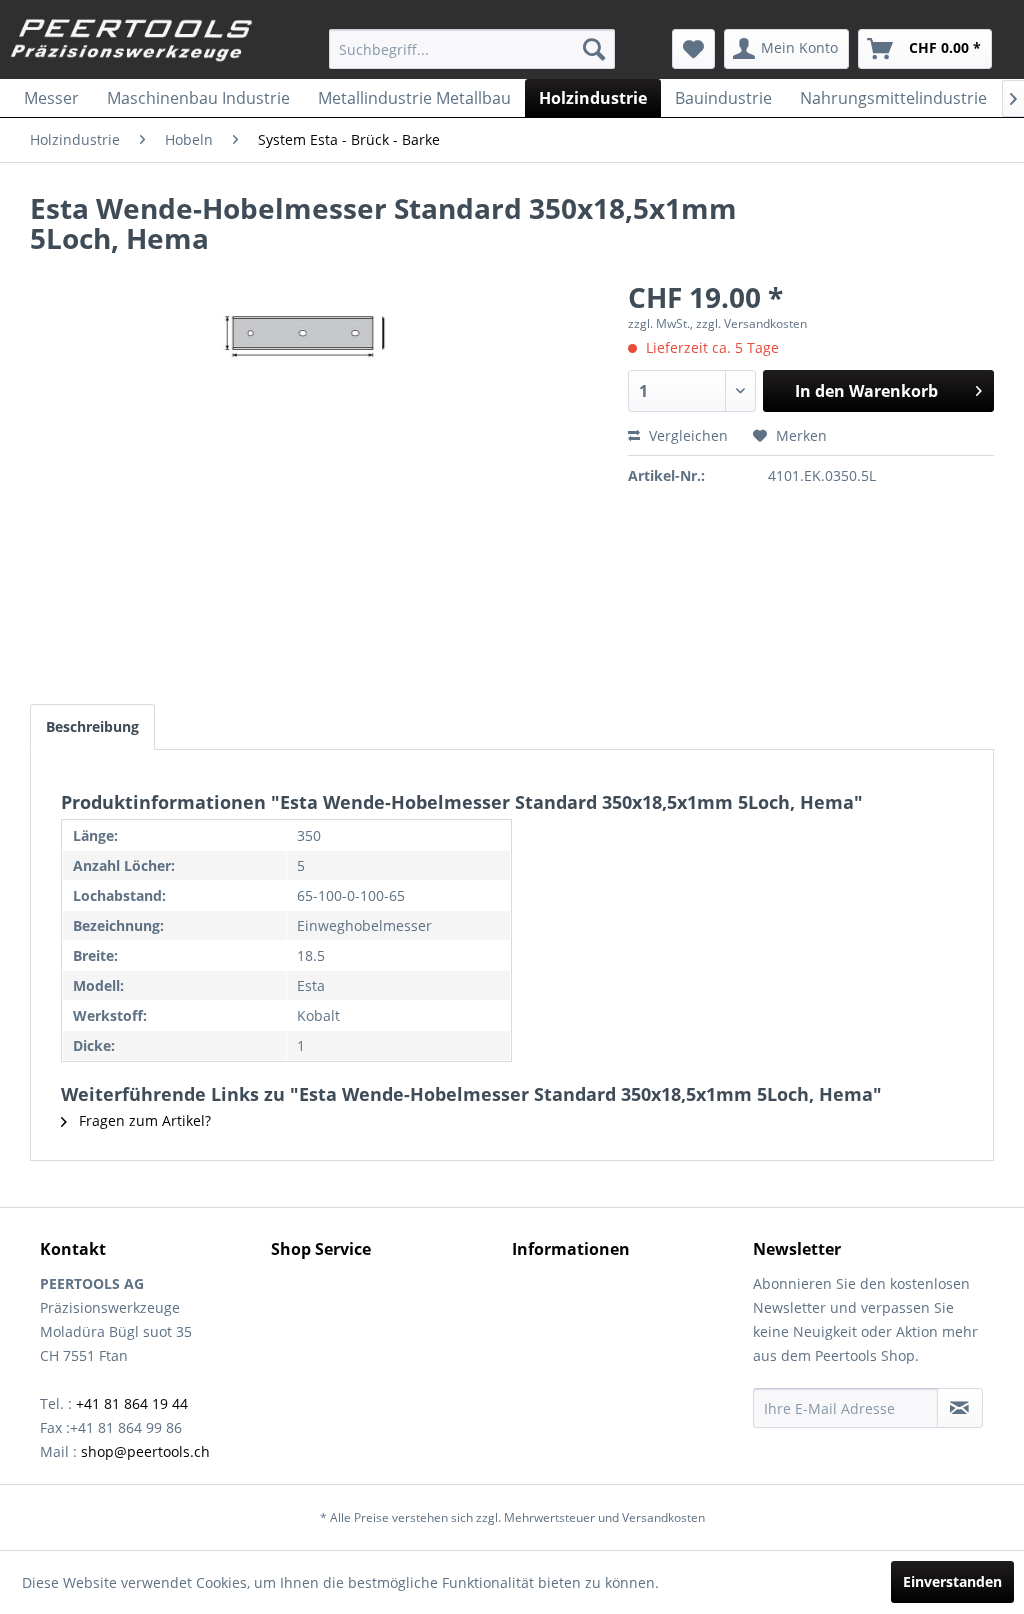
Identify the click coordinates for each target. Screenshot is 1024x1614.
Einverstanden (952, 1581)
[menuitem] (472, 49)
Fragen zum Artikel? (143, 1120)
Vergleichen (686, 435)
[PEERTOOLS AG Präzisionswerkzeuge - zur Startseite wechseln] (132, 43)
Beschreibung (92, 726)
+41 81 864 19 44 (132, 1403)
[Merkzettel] (693, 49)
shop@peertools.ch (145, 1451)
